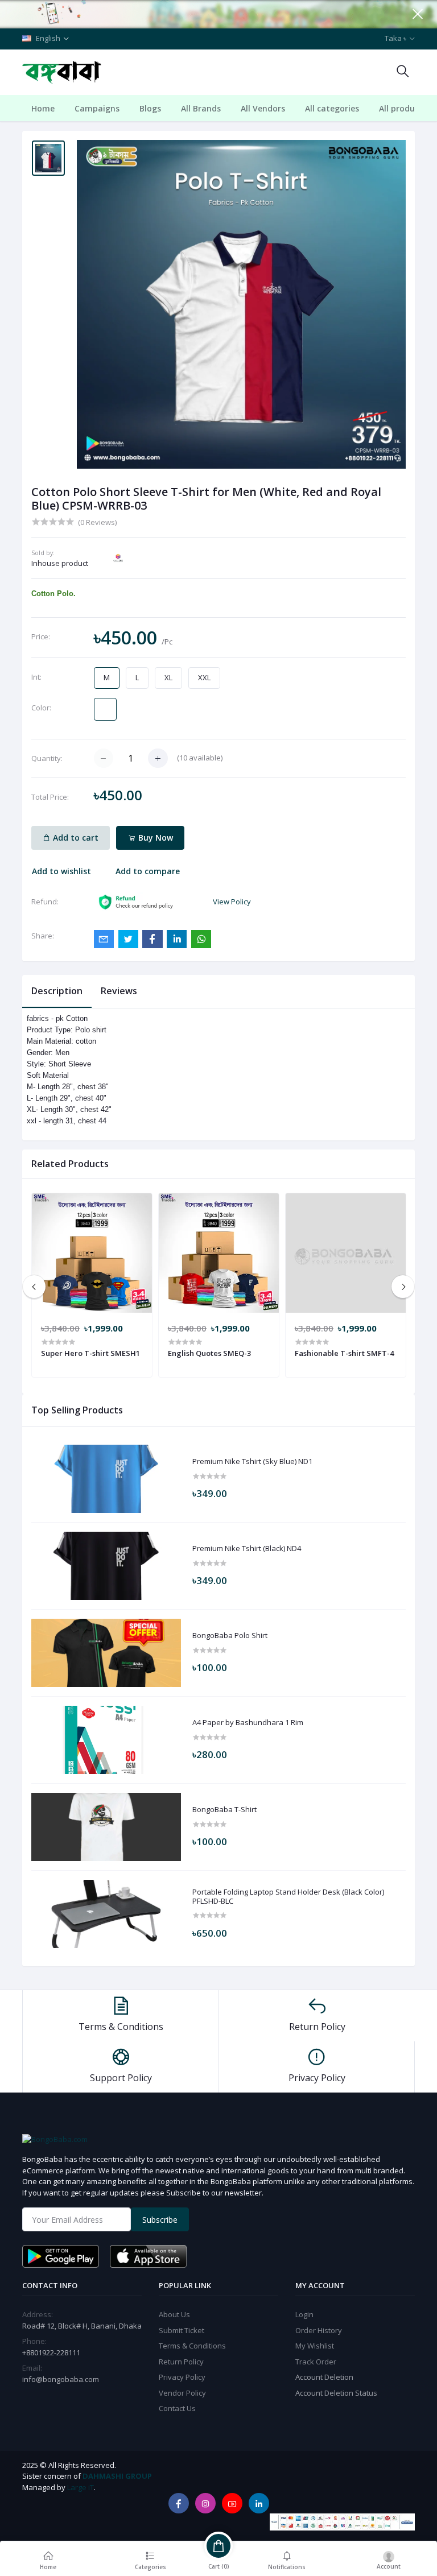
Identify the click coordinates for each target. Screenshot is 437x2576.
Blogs (150, 108)
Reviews (119, 991)
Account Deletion (324, 2377)
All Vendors (263, 108)
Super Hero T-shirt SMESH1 (90, 1353)
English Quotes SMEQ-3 (209, 1353)
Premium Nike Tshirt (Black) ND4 (247, 1549)
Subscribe (160, 2220)
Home (43, 108)
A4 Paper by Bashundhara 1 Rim (248, 1723)
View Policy (232, 902)
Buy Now (154, 838)
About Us (174, 2314)
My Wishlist (315, 2346)
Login (304, 2314)
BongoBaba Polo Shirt (230, 1636)
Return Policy (181, 2362)
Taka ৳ (395, 38)
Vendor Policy (182, 2393)
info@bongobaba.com (61, 2379)
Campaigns (97, 108)
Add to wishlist (61, 871)
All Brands (201, 108)
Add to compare (148, 871)
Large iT (81, 2487)
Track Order (316, 2362)
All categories (332, 108)
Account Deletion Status (336, 2393)
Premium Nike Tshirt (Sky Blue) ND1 (252, 1462)
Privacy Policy (182, 2377)
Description (57, 991)
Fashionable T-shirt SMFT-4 (344, 1353)
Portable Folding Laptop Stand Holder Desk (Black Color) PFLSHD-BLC (288, 1897)
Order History (319, 2330)
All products (403, 108)
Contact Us (177, 2408)
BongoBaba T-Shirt (224, 1810)
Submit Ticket (182, 2330)
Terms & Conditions (192, 2346)
